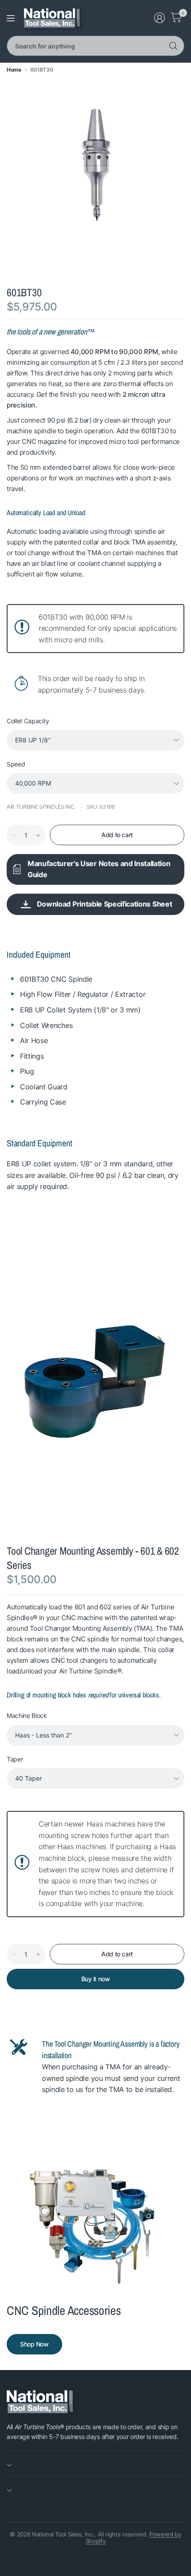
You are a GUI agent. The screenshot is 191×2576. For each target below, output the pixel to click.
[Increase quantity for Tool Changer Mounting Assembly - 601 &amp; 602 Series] (38, 1955)
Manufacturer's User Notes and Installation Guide (99, 869)
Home (14, 70)
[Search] (173, 46)
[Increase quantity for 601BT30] (38, 835)
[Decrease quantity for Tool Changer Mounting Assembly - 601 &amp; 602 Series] (14, 1955)
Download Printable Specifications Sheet (105, 904)
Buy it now (96, 1979)
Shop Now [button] (34, 2344)
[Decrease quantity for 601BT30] (14, 835)
